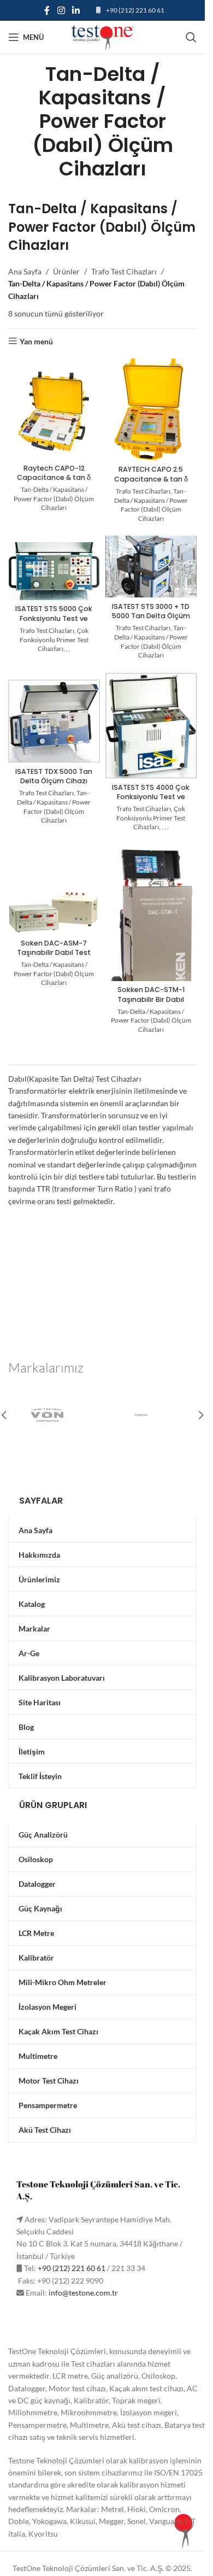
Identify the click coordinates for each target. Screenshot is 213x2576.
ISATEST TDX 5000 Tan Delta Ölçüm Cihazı (54, 776)
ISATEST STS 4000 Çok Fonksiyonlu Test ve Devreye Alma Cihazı (151, 797)
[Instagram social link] (61, 10)
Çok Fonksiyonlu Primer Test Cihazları (54, 640)
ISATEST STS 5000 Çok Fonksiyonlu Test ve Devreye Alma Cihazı (54, 618)
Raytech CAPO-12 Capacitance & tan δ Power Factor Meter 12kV (54, 483)
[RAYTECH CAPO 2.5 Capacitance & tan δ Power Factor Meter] (151, 409)
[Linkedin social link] (76, 10)
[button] (201, 1415)
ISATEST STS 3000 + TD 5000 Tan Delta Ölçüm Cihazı (151, 616)
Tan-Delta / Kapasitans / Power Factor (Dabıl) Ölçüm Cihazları (54, 499)
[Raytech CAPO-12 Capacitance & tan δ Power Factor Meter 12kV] (54, 414)
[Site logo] (103, 36)
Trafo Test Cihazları (124, 271)
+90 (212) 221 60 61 (135, 10)
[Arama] (191, 37)
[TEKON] (150, 1415)
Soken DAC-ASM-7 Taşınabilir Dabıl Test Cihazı (54, 953)
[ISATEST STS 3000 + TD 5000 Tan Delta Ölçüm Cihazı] (151, 567)
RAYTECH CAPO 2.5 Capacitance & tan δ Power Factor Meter (151, 479)
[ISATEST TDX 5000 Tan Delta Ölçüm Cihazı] (54, 721)
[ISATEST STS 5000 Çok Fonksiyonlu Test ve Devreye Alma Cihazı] (54, 571)
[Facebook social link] (47, 10)
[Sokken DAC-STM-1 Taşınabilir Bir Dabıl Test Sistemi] (151, 936)
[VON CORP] (55, 1415)
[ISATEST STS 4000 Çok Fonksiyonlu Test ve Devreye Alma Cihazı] (151, 726)
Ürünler (66, 271)
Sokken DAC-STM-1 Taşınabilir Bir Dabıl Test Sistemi (151, 999)
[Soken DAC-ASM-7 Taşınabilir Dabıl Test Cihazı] (54, 913)
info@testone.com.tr (83, 2293)
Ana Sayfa (25, 271)
